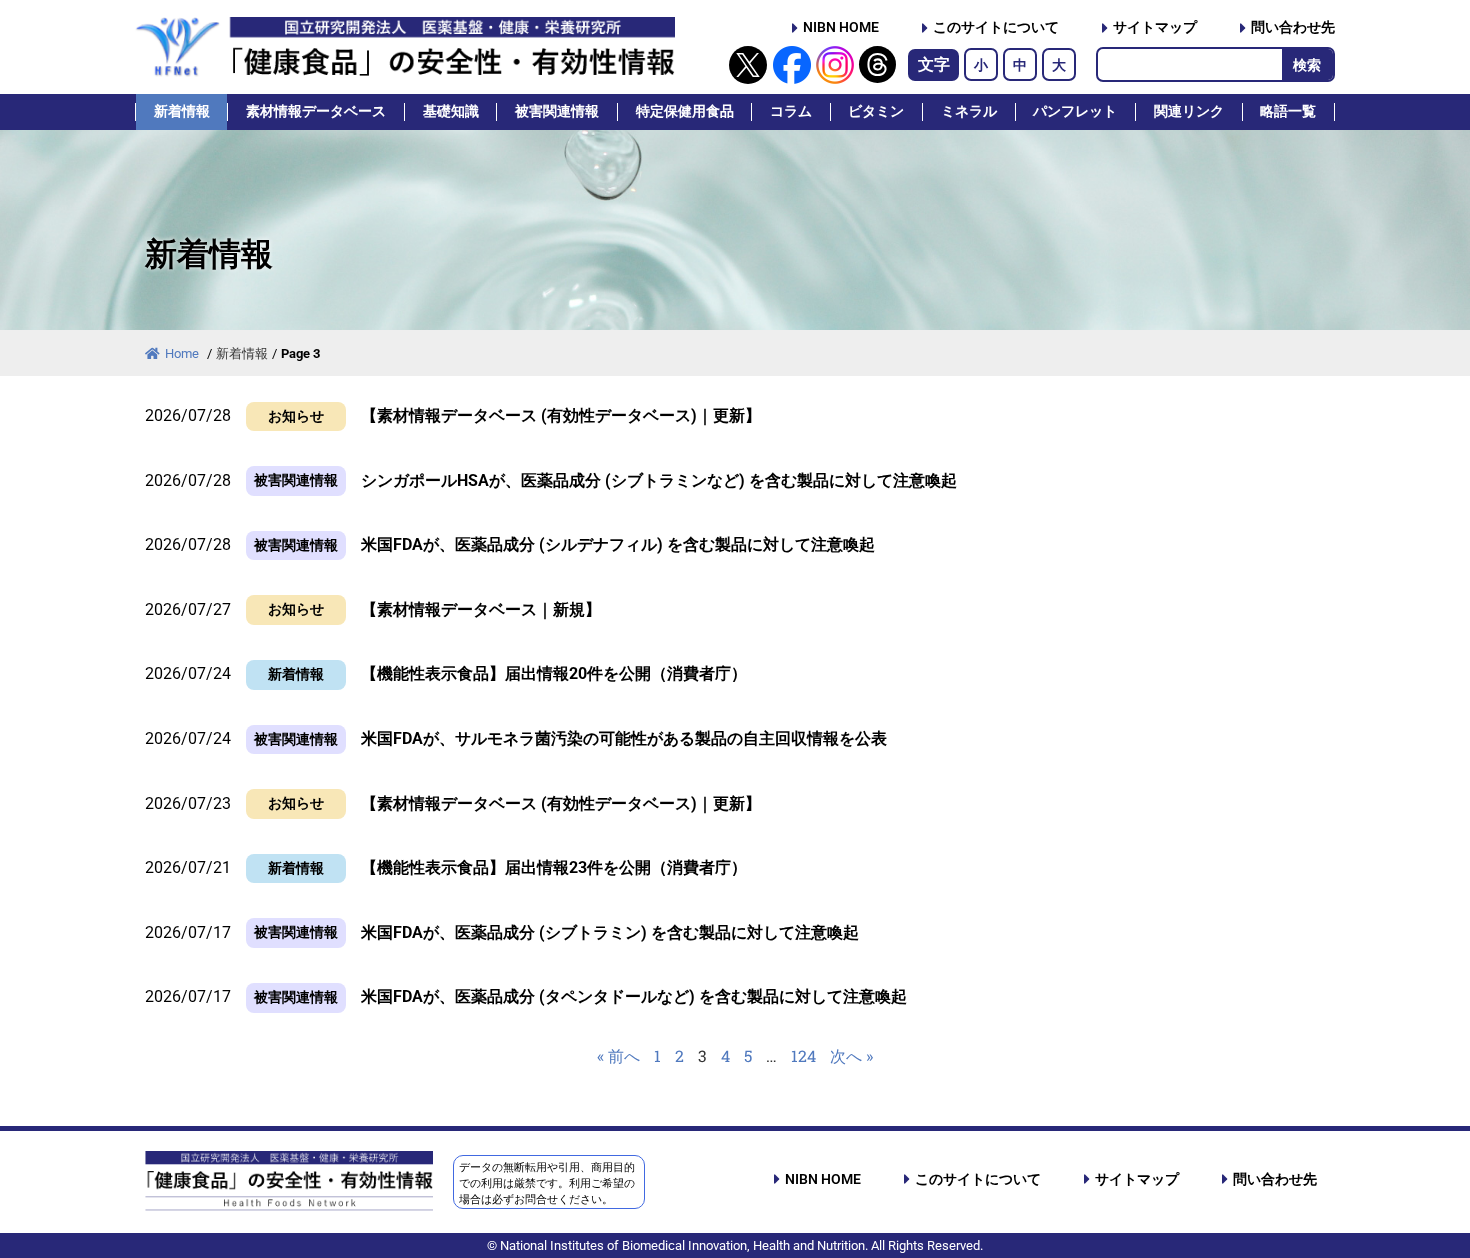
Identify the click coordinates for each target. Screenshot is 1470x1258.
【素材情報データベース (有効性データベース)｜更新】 (561, 415)
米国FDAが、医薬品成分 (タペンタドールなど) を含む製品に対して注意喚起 (634, 996)
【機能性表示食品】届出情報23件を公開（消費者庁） (554, 867)
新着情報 (182, 111)
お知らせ (296, 416)
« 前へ (618, 1055)
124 (803, 1055)
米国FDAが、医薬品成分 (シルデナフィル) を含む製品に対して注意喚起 (618, 544)
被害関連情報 (557, 111)
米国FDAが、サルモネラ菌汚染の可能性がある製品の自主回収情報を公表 (624, 738)
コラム (791, 111)
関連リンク (1189, 111)
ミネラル (969, 111)
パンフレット (1075, 111)
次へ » (851, 1055)
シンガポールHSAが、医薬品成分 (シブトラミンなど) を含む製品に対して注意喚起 (659, 480)
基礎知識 (451, 111)
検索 (1307, 65)
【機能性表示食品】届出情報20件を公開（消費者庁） (554, 673)
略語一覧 (1288, 111)
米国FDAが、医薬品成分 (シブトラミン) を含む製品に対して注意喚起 (610, 932)
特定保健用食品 (685, 111)
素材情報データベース (316, 111)
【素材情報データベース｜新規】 (481, 609)
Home (183, 353)
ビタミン (876, 111)
